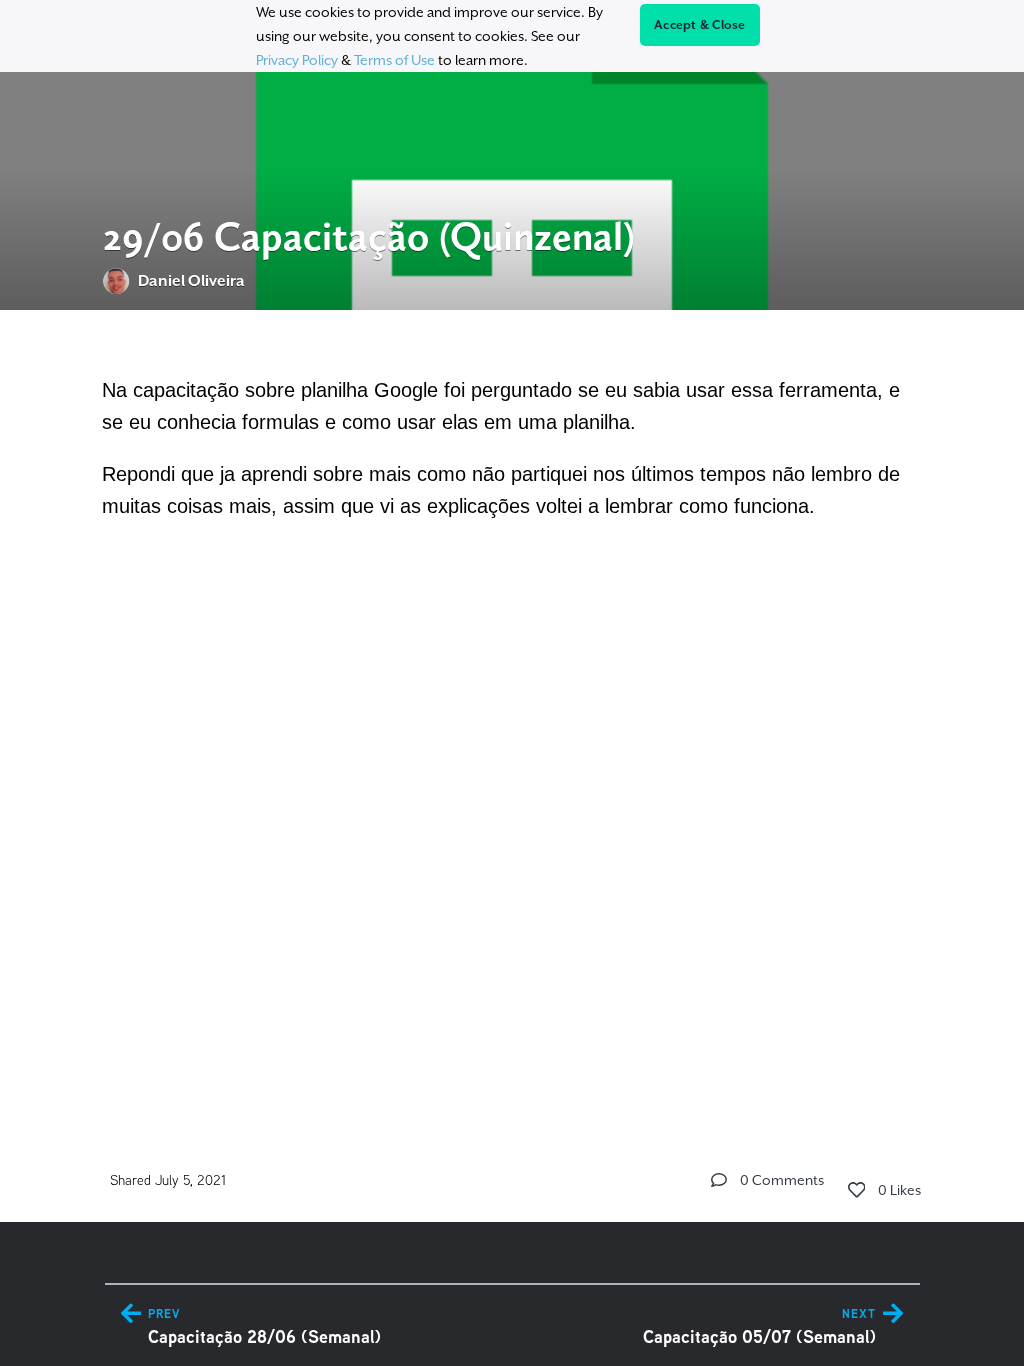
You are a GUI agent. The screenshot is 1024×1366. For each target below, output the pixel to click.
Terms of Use (394, 60)
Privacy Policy (297, 60)
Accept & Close (700, 25)
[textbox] (512, 450)
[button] (719, 1180)
